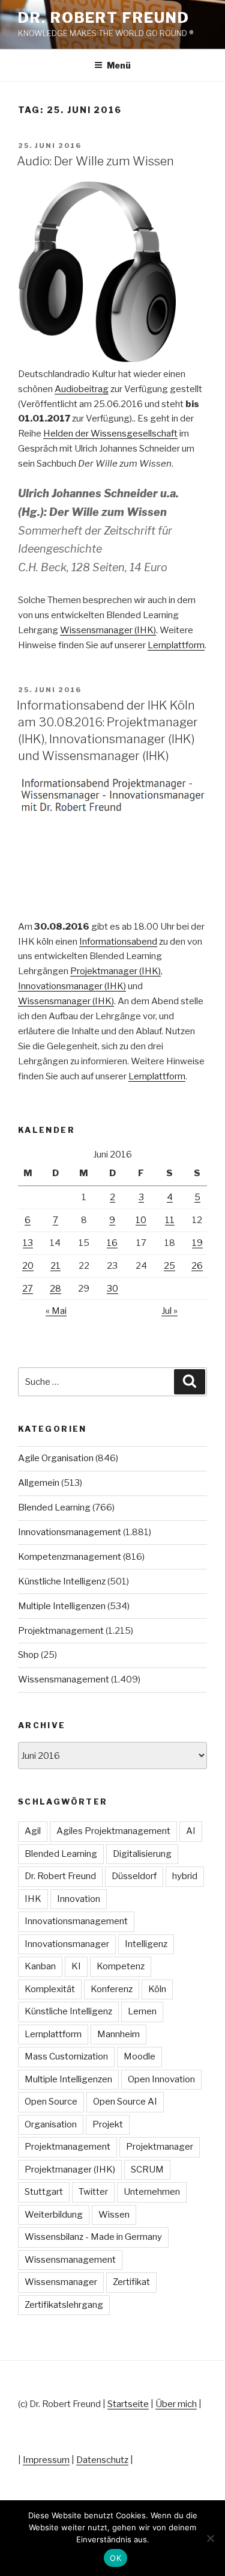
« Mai (56, 1311)
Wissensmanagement (64, 1679)
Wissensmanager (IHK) (108, 630)
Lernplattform (176, 645)
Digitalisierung (142, 1854)
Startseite (128, 2404)
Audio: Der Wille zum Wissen (95, 161)
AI (191, 1831)
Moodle (139, 2056)
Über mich (176, 2404)
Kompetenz (121, 1966)
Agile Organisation (56, 1458)
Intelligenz (146, 1944)
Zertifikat (131, 2282)
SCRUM (147, 2170)
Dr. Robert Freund (104, 18)
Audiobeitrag (82, 389)
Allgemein (39, 1483)
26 (197, 1266)
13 (28, 1243)
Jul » (169, 1311)
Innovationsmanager (67, 1944)
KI (76, 1966)
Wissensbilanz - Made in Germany (93, 2237)
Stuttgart (44, 2192)
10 (141, 1220)
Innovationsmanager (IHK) (72, 986)
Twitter (93, 2192)
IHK (33, 1899)
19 (197, 1243)
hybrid (185, 1876)
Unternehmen (152, 2192)
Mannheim (118, 2034)
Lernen (142, 2011)
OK (115, 2558)
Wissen (114, 2215)
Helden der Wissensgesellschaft (110, 434)
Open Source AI (125, 2102)
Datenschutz (102, 2460)
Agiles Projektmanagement (113, 1831)
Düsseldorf (134, 1876)
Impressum (46, 2460)
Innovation (79, 1899)
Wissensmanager (61, 2282)
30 (112, 1289)
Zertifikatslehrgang (64, 2305)
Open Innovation (161, 2079)
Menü (119, 65)
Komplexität (50, 1989)
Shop (28, 1655)
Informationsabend (118, 942)
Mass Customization (66, 2056)
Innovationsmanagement (70, 1532)
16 (112, 1243)
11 (170, 1220)
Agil (33, 1831)
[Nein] (210, 2538)
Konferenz (112, 1989)
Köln (157, 1989)
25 (169, 1266)
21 (55, 1266)
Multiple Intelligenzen (62, 1606)
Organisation (51, 2124)
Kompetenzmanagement (70, 1557)
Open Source (51, 2102)
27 (28, 1289)
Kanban (40, 1966)
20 (28, 1266)
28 (55, 1289)
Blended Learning (54, 1507)
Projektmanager (160, 2147)
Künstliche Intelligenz (62, 1581)
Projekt (108, 2124)
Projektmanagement (61, 1631)
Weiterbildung (54, 2215)
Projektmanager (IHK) (115, 971)
